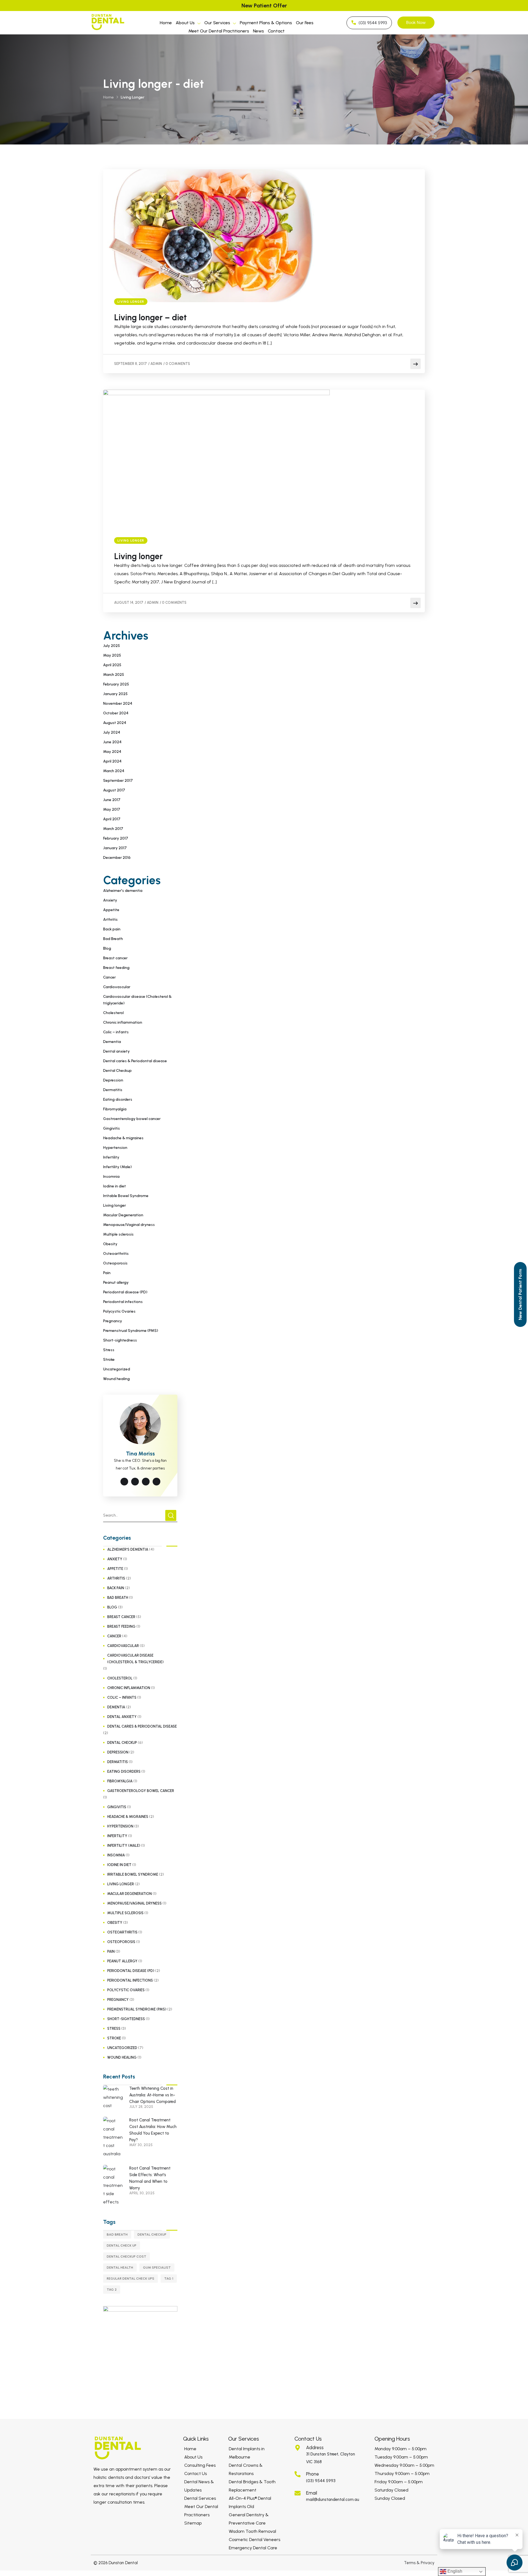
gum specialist (157, 2268)
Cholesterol (113, 1013)
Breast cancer (115, 958)
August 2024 (115, 723)
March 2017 (113, 829)
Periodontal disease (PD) (125, 1292)
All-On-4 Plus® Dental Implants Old (250, 2502)
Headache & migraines (123, 1138)
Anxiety (110, 900)
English (454, 2571)
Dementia (112, 1042)
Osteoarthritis (116, 1254)
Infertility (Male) (117, 1167)
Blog (107, 948)
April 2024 (112, 761)
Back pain (112, 929)
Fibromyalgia (115, 1109)
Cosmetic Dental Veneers (255, 2540)
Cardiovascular (117, 987)
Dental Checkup (117, 1071)
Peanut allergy (116, 1282)
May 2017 (112, 809)
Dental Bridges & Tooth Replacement (252, 2486)
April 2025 (112, 665)
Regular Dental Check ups (130, 2279)
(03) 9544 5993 (321, 2481)
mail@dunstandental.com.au (333, 2499)
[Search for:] (140, 1515)
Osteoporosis (115, 1263)
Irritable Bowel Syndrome (126, 1196)
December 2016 (117, 858)
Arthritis (110, 920)
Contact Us (196, 2473)
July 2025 (112, 646)
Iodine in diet (115, 1186)
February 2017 (116, 838)
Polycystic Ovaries (119, 1311)
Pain (107, 1273)
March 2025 (114, 675)
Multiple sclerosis (118, 1234)
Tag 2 (112, 2290)
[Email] (298, 2493)
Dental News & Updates (199, 2486)
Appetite (111, 910)
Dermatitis (113, 1090)
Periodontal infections (123, 1302)
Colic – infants (116, 1032)
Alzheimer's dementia (123, 891)
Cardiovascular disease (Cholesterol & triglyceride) (137, 1000)
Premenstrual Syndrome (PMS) (131, 1331)
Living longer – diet (150, 318)
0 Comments (178, 364)
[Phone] (298, 2474)
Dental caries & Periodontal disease (135, 1061)
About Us (185, 23)
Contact (276, 31)
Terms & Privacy (419, 2563)
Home (166, 23)
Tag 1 (169, 2279)
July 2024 (112, 732)
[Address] (298, 2448)
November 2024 (118, 704)
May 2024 (112, 752)
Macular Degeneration (123, 1215)
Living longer (131, 302)
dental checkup (152, 2234)
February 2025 (116, 684)
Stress (109, 1350)
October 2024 (116, 713)
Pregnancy (113, 1321)
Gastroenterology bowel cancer (132, 1119)
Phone (313, 2474)
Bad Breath (113, 939)
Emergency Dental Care (253, 2548)
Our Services (217, 23)
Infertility (111, 1157)
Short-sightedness (120, 1340)
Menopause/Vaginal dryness (129, 1225)
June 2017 (112, 800)
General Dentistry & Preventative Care (249, 2519)
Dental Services (200, 2498)
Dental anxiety (116, 1051)
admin (156, 364)
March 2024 (114, 771)
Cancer (109, 977)
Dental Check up (122, 2246)
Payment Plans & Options (266, 23)
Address (315, 2447)
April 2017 (112, 819)
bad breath (117, 2234)
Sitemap (193, 2523)
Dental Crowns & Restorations (246, 2469)
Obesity (110, 1244)
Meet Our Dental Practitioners (219, 31)
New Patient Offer (264, 6)
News (258, 31)
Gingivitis (112, 1128)
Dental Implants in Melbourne (247, 2453)
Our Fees (305, 23)
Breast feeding (116, 968)
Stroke (109, 1360)
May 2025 (112, 655)
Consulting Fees (200, 2465)
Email (312, 2493)
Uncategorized (117, 1369)
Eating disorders (118, 1099)
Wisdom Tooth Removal (252, 2531)
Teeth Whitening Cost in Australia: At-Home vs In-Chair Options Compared (152, 2095)
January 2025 (115, 694)
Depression (113, 1080)
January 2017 (115, 848)
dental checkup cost (127, 2257)
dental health (120, 2268)
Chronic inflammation (123, 1022)
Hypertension (115, 1148)
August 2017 (114, 790)
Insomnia (111, 1177)
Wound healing (116, 1379)
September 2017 (118, 781)
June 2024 (112, 742)
